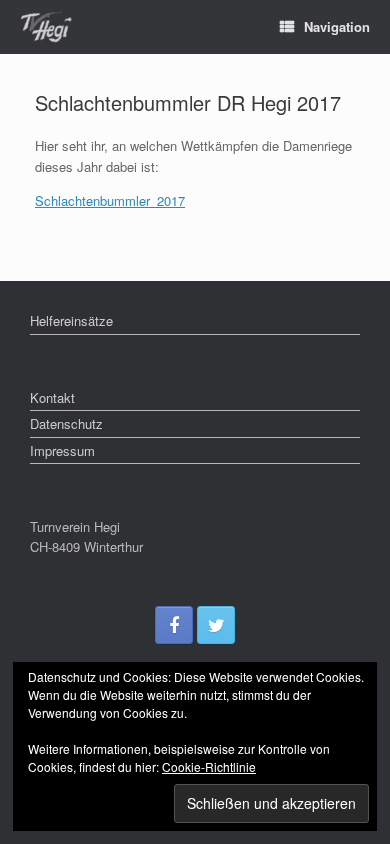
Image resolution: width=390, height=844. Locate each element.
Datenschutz (66, 423)
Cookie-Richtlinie (209, 766)
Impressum (62, 450)
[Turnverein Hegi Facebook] (174, 625)
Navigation (337, 26)
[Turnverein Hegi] (46, 27)
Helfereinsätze (71, 320)
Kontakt (52, 397)
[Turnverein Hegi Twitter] (216, 625)
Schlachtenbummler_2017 (110, 200)
